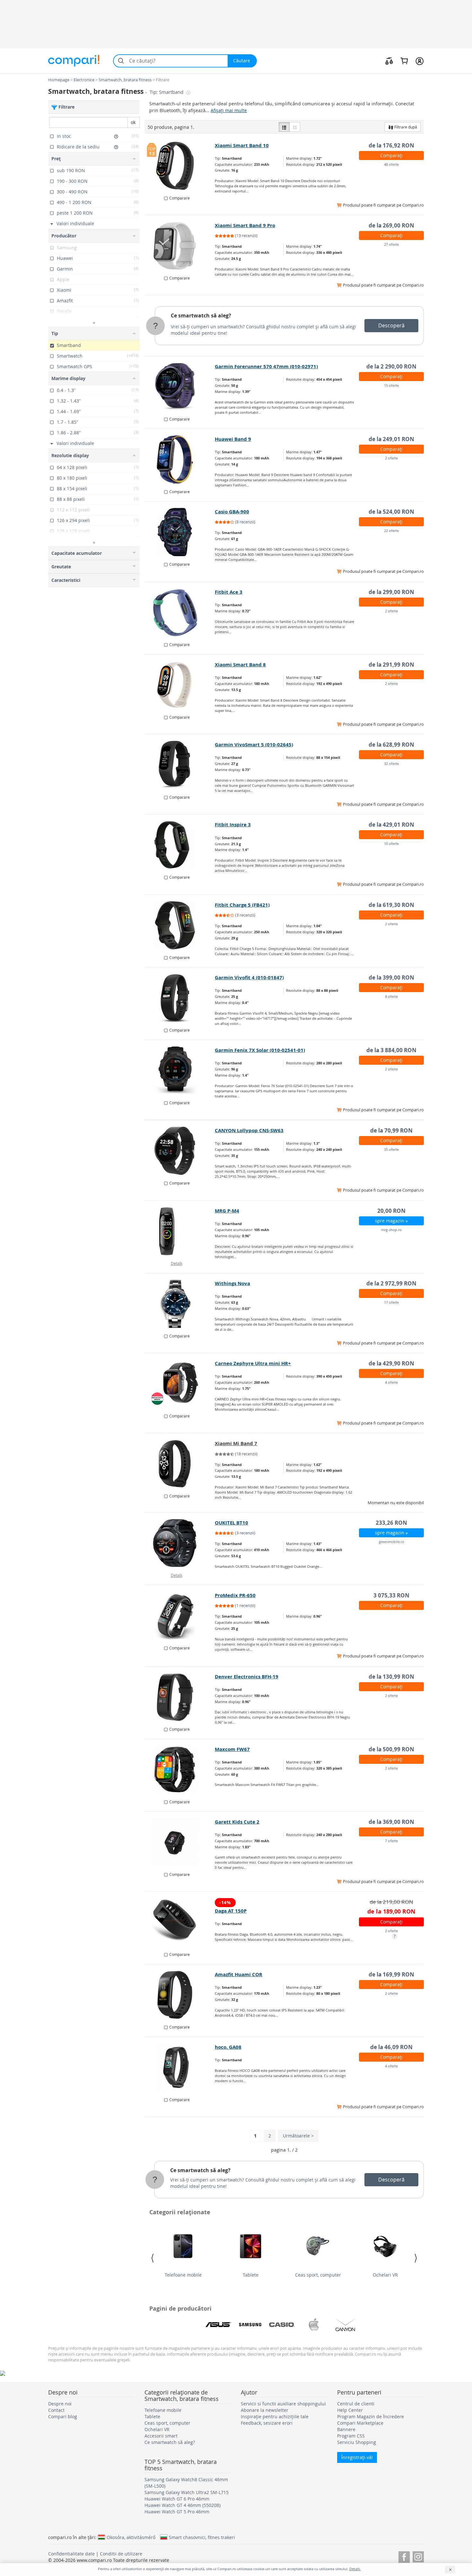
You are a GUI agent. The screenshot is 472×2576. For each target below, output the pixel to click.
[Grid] (295, 127)
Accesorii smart (161, 2436)
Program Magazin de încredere (371, 2416)
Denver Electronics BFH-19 (247, 1677)
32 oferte (391, 764)
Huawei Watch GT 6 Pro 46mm (177, 2499)
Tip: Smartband (167, 92)
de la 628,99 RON (391, 745)
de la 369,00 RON (391, 1822)
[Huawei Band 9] (180, 459)
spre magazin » (391, 1221)
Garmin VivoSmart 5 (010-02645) (254, 745)
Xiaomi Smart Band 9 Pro (245, 225)
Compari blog (63, 2416)
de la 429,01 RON (391, 825)
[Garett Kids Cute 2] (180, 1842)
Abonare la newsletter (265, 2410)
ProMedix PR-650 (235, 1595)
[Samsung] (250, 2325)
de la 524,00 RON (391, 512)
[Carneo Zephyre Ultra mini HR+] (180, 1384)
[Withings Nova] (180, 1304)
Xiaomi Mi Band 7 (236, 1443)
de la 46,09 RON (391, 2047)
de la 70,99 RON (391, 1130)
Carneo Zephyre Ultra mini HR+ (253, 1363)
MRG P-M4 (227, 1211)
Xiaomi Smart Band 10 (242, 145)
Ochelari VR (385, 2275)
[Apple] (314, 2325)
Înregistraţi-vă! (357, 2457)
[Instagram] (418, 2556)
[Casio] (282, 2325)
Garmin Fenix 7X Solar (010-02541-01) (260, 1050)
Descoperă (391, 325)
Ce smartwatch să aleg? (201, 315)
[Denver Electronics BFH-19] (180, 1697)
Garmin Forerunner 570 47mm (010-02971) (266, 366)
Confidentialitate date (71, 2554)
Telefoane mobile (183, 2275)
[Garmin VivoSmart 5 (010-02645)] (180, 765)
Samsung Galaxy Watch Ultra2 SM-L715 (187, 2492)
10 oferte (391, 844)
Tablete (251, 2275)
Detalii (177, 1263)
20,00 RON (391, 1211)
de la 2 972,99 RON (391, 1283)
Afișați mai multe (229, 110)
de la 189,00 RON (391, 1911)
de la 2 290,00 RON (391, 366)
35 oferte (391, 1149)
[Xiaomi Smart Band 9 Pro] (180, 246)
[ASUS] (218, 2325)
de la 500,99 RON (391, 1749)
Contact (56, 2410)
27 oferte (391, 244)
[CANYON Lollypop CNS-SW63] (180, 1151)
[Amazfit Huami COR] (180, 1995)
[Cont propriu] (420, 61)
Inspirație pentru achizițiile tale (275, 2416)
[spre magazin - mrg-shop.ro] (180, 1231)
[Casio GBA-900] (180, 532)
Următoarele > (298, 2136)
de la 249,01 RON (391, 439)
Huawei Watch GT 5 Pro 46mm (177, 2512)
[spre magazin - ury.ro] (180, 1616)
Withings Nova (232, 1283)
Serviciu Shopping (357, 2442)
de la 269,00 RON (391, 225)
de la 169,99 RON (391, 1974)
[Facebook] (404, 2556)
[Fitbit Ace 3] (180, 612)
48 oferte (391, 164)
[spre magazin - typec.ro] (180, 1464)
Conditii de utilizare (121, 2554)
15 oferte (391, 385)
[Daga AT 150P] (180, 1922)
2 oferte (391, 458)
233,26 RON (391, 1523)
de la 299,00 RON (391, 592)
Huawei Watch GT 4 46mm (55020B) (183, 2505)
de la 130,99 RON (391, 1677)
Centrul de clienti (356, 2404)
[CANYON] (345, 2325)
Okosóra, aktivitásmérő (131, 2537)
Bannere (346, 2429)
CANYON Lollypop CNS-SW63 (249, 1130)
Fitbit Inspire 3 (233, 825)
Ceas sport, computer (318, 2275)
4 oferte (391, 1382)
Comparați (391, 155)
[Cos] (404, 61)
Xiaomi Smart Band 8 (240, 665)
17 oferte (391, 1302)
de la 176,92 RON (391, 145)
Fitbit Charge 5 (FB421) (242, 905)
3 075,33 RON (391, 1595)
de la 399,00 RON (391, 977)
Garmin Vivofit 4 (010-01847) (249, 977)
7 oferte (391, 1841)
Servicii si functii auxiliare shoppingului (283, 2404)
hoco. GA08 (228, 2047)
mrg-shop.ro (391, 1230)
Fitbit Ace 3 (229, 592)
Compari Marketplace (360, 2423)
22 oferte (391, 531)
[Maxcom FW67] (180, 1770)
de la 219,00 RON (391, 1902)
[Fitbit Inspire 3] (180, 845)
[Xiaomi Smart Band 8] (180, 685)
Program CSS (351, 2436)
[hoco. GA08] (180, 2067)
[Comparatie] (389, 61)
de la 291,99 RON (391, 665)
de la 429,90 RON (391, 1363)
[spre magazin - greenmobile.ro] (180, 1543)
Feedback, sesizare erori (267, 2423)
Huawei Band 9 (233, 439)
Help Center (350, 2410)
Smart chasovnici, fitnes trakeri (202, 2537)
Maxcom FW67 (232, 1749)
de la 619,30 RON (391, 905)
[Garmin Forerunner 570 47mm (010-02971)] (180, 387)
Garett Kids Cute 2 (237, 1822)
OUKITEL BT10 (232, 1523)
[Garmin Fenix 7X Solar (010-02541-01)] (180, 1070)
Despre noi (60, 2404)
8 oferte (391, 996)
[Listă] (284, 127)
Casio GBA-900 (232, 512)
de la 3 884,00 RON (391, 1050)
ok (133, 122)
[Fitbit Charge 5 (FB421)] (180, 925)
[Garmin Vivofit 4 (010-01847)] (180, 998)
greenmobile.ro (392, 1542)
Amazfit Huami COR (239, 1974)
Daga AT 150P (231, 1911)
